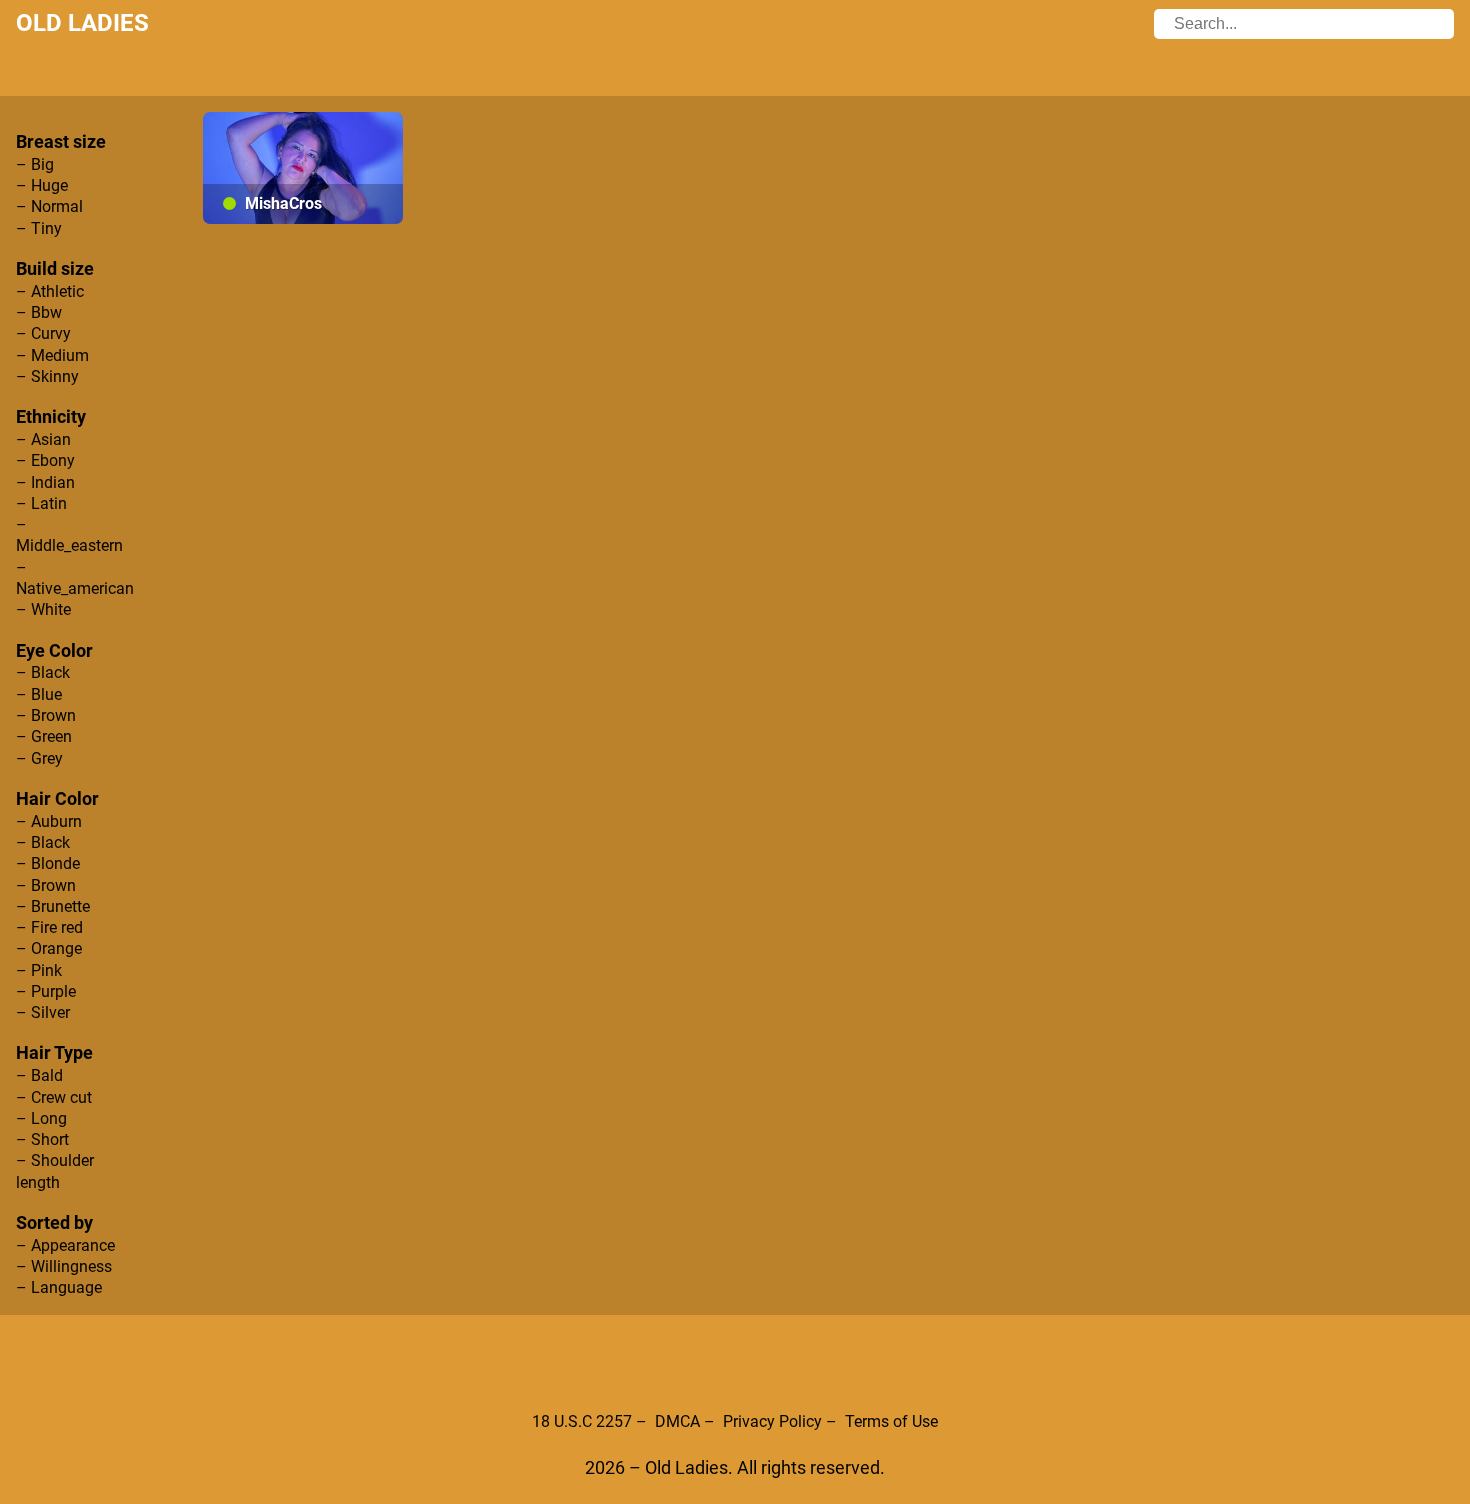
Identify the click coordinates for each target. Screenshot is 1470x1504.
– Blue (39, 694)
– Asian (43, 439)
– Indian (45, 482)
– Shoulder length (55, 1171)
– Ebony (45, 460)
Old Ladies (82, 23)
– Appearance (65, 1245)
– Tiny (39, 228)
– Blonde (48, 863)
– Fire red (49, 927)
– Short (42, 1139)
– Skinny (47, 376)
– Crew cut (54, 1097)
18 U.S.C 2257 (582, 1421)
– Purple (46, 991)
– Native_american (75, 578)
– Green (44, 736)
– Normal (49, 206)
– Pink (39, 970)
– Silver (43, 1012)
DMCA (677, 1421)
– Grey (39, 758)
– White (43, 609)
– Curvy (43, 333)
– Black (43, 672)
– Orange (49, 948)
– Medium (52, 355)
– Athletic (50, 291)
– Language (59, 1287)
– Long (41, 1118)
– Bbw (39, 312)
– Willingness (64, 1266)
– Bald (39, 1075)
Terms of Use (891, 1421)
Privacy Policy (772, 1421)
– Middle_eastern (69, 535)
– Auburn (49, 821)
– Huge (42, 185)
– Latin (41, 503)
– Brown (46, 715)
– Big (35, 164)
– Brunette (53, 906)
